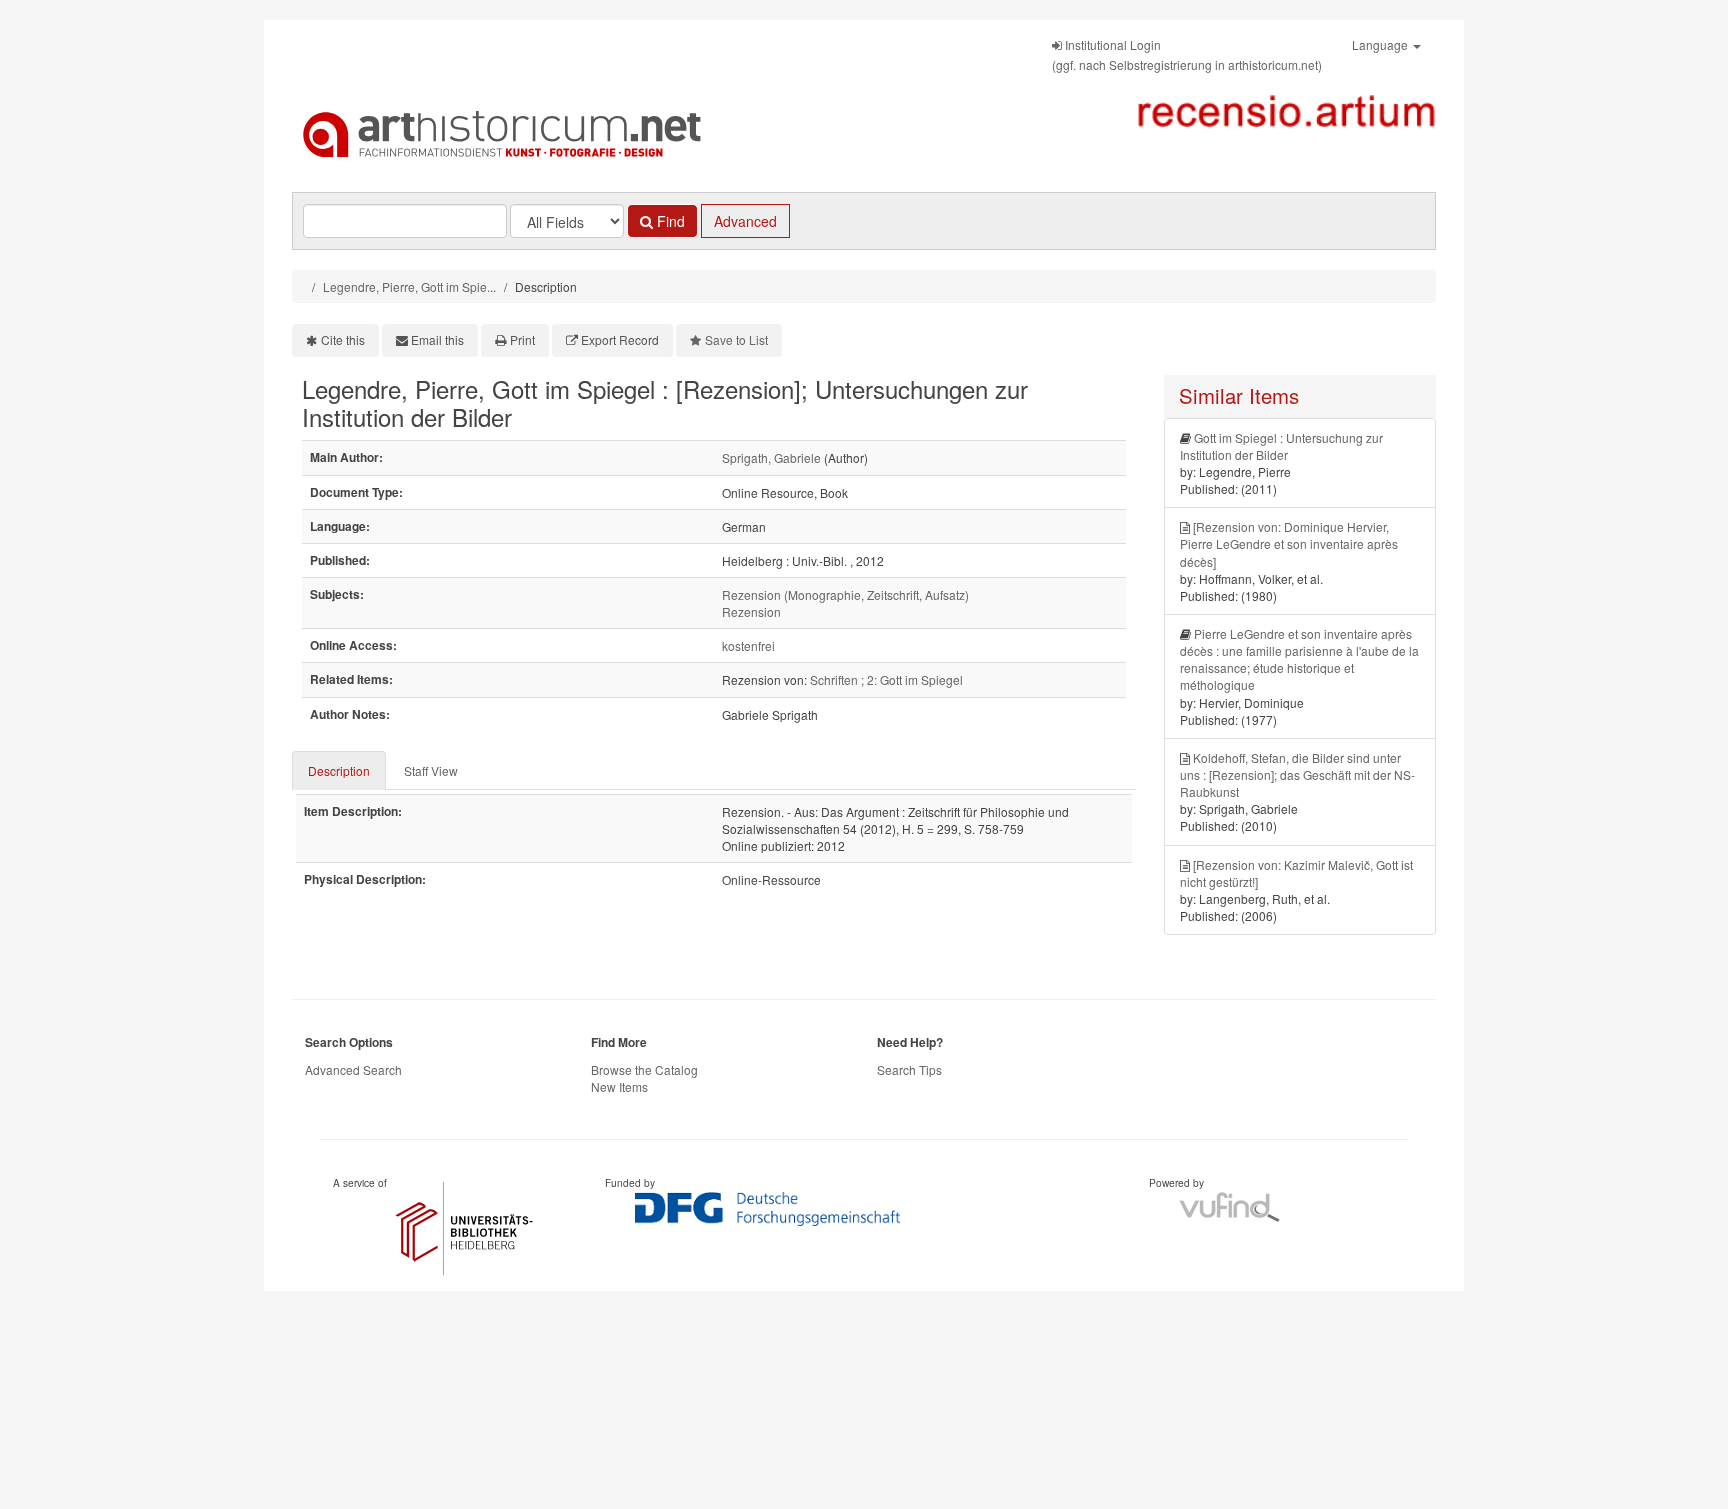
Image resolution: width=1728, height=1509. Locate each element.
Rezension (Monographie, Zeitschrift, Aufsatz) (845, 594)
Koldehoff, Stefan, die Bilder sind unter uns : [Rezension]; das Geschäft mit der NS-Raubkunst (1297, 774)
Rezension (751, 611)
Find (669, 221)
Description (339, 770)
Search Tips (909, 1069)
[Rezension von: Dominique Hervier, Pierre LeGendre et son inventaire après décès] (1289, 543)
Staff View (431, 770)
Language (1381, 44)
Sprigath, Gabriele (771, 457)
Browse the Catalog (644, 1069)
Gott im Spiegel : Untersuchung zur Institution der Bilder (1281, 446)
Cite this (343, 339)
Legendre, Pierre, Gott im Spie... (409, 286)
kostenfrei (748, 645)
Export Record (620, 339)
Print (522, 339)
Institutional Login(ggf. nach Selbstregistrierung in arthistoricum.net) (1187, 54)
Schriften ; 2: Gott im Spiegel (886, 679)
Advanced (745, 221)
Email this (437, 339)
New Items (619, 1086)
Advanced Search (353, 1069)
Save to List (736, 339)
